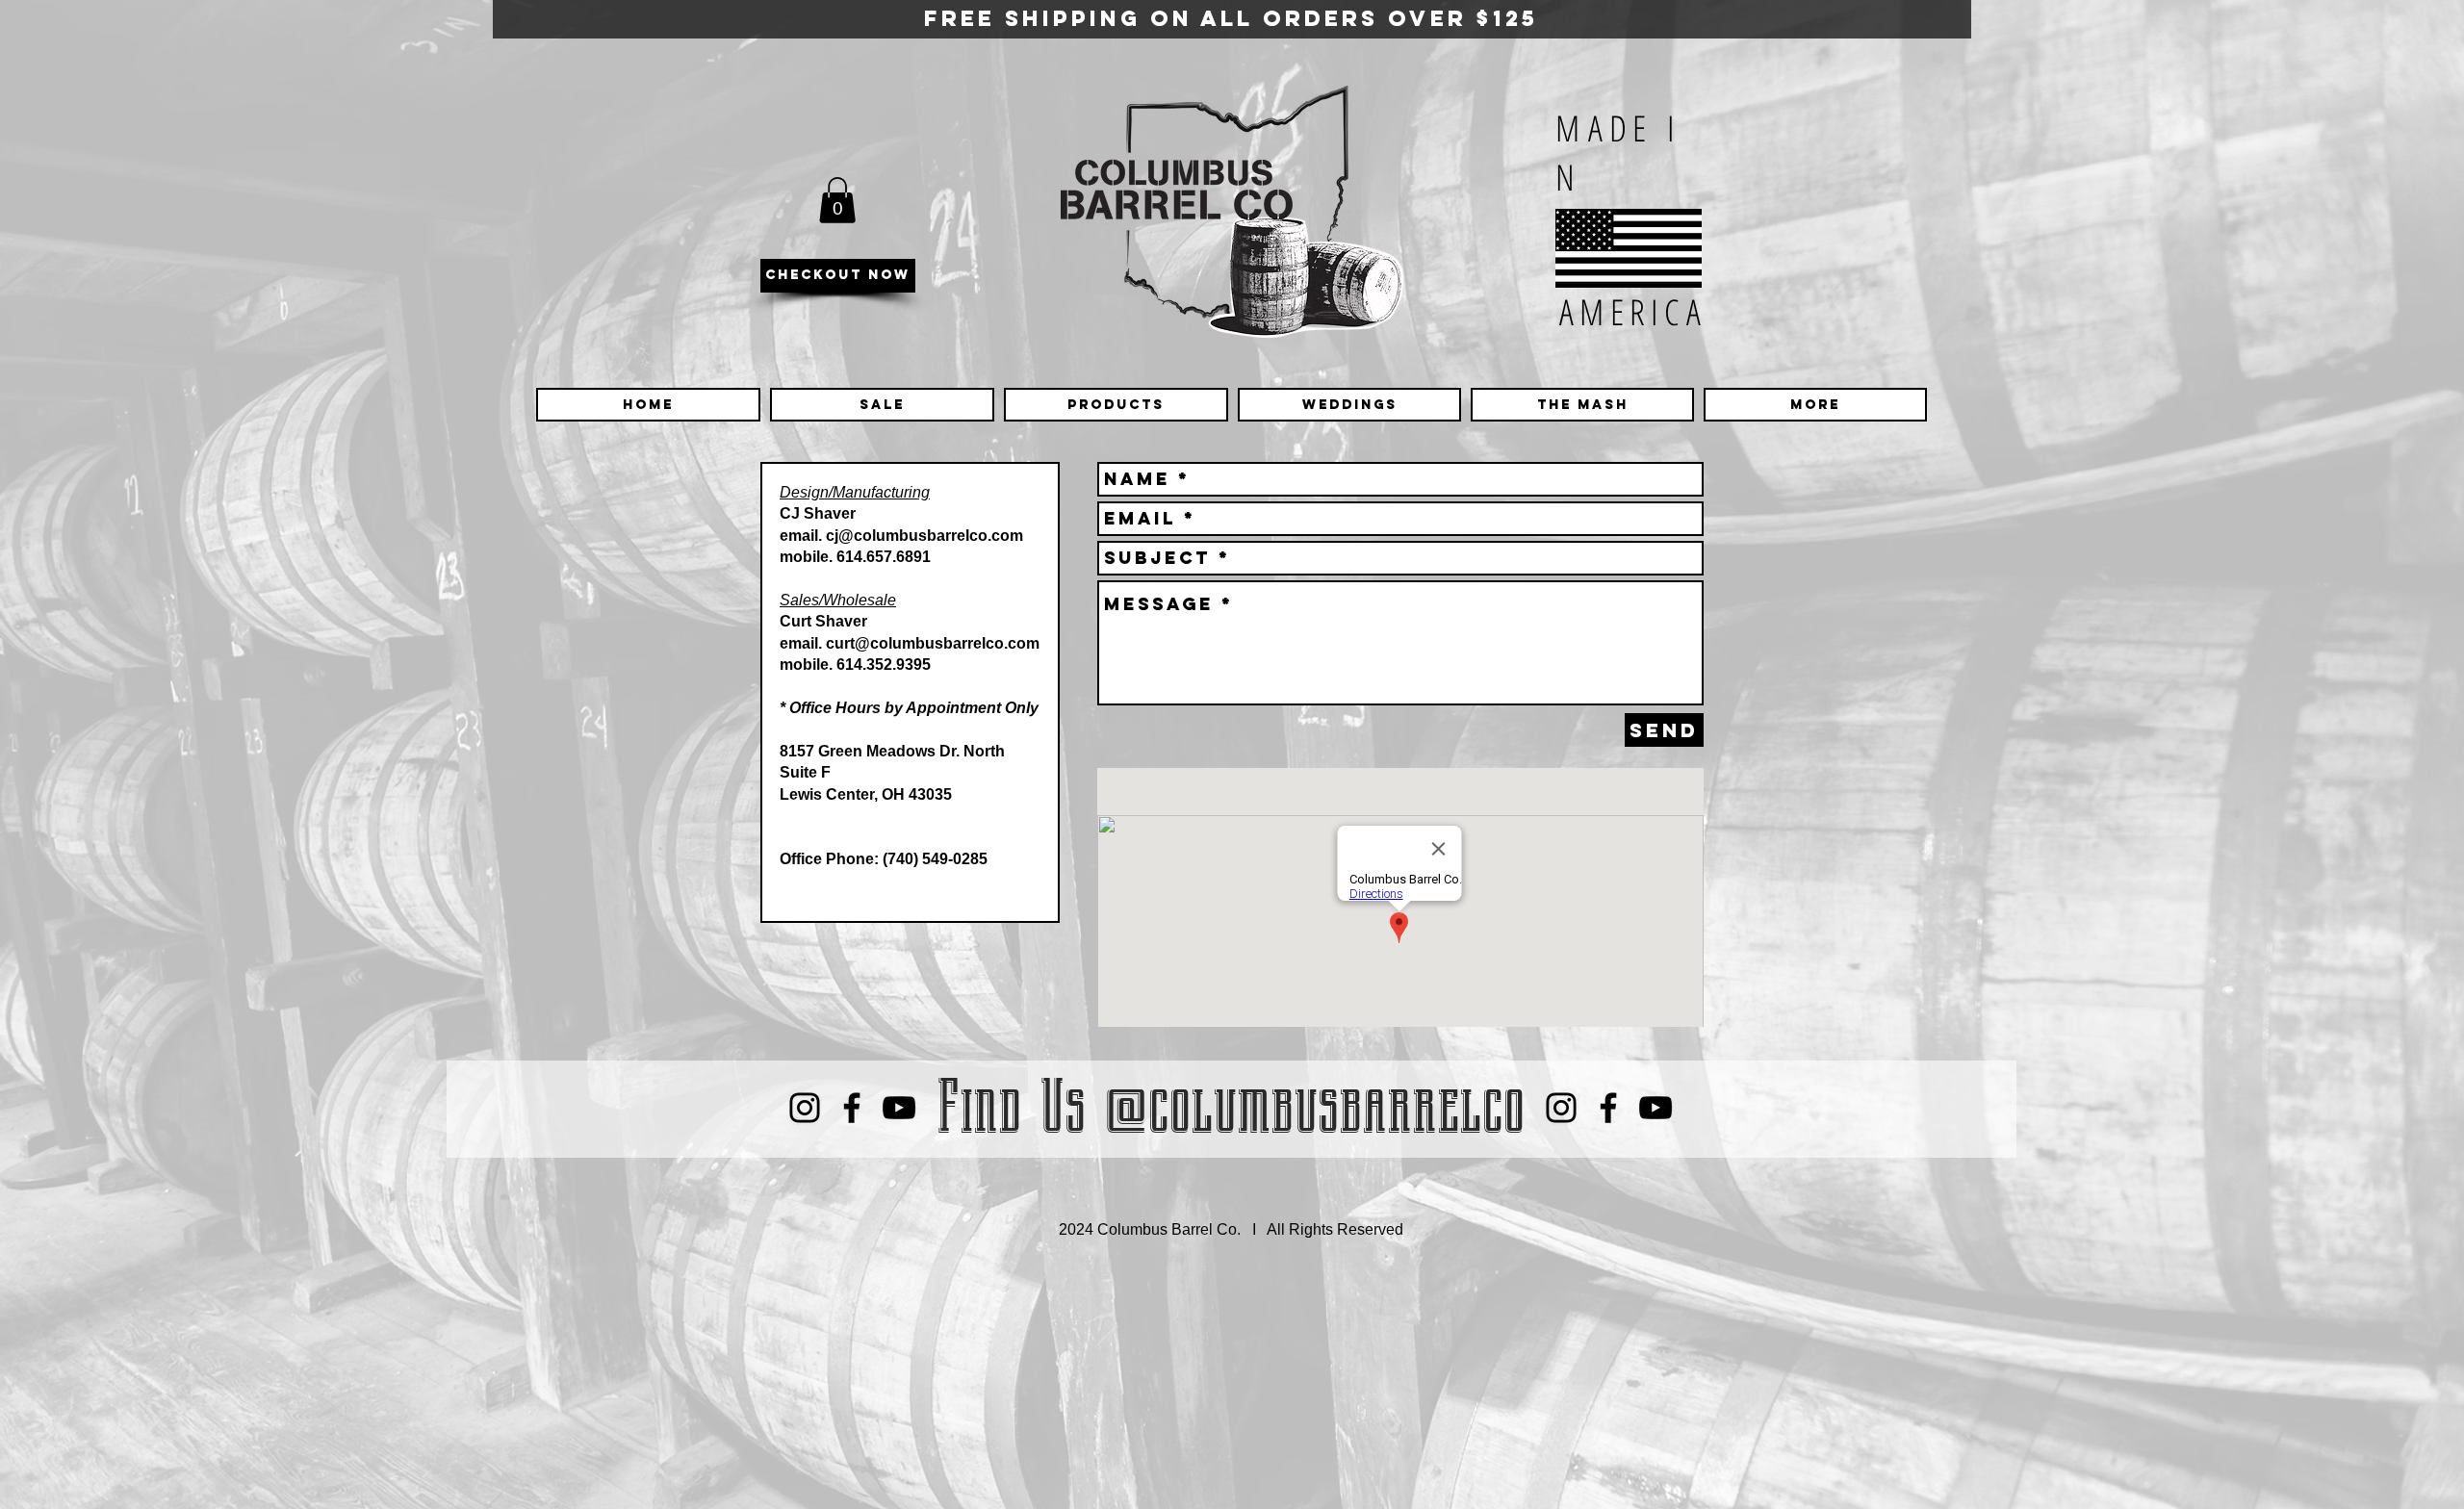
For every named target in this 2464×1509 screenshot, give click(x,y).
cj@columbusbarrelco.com (924, 536)
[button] (837, 200)
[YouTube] (899, 1108)
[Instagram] (805, 1108)
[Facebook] (852, 1108)
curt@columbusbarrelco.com (933, 643)
